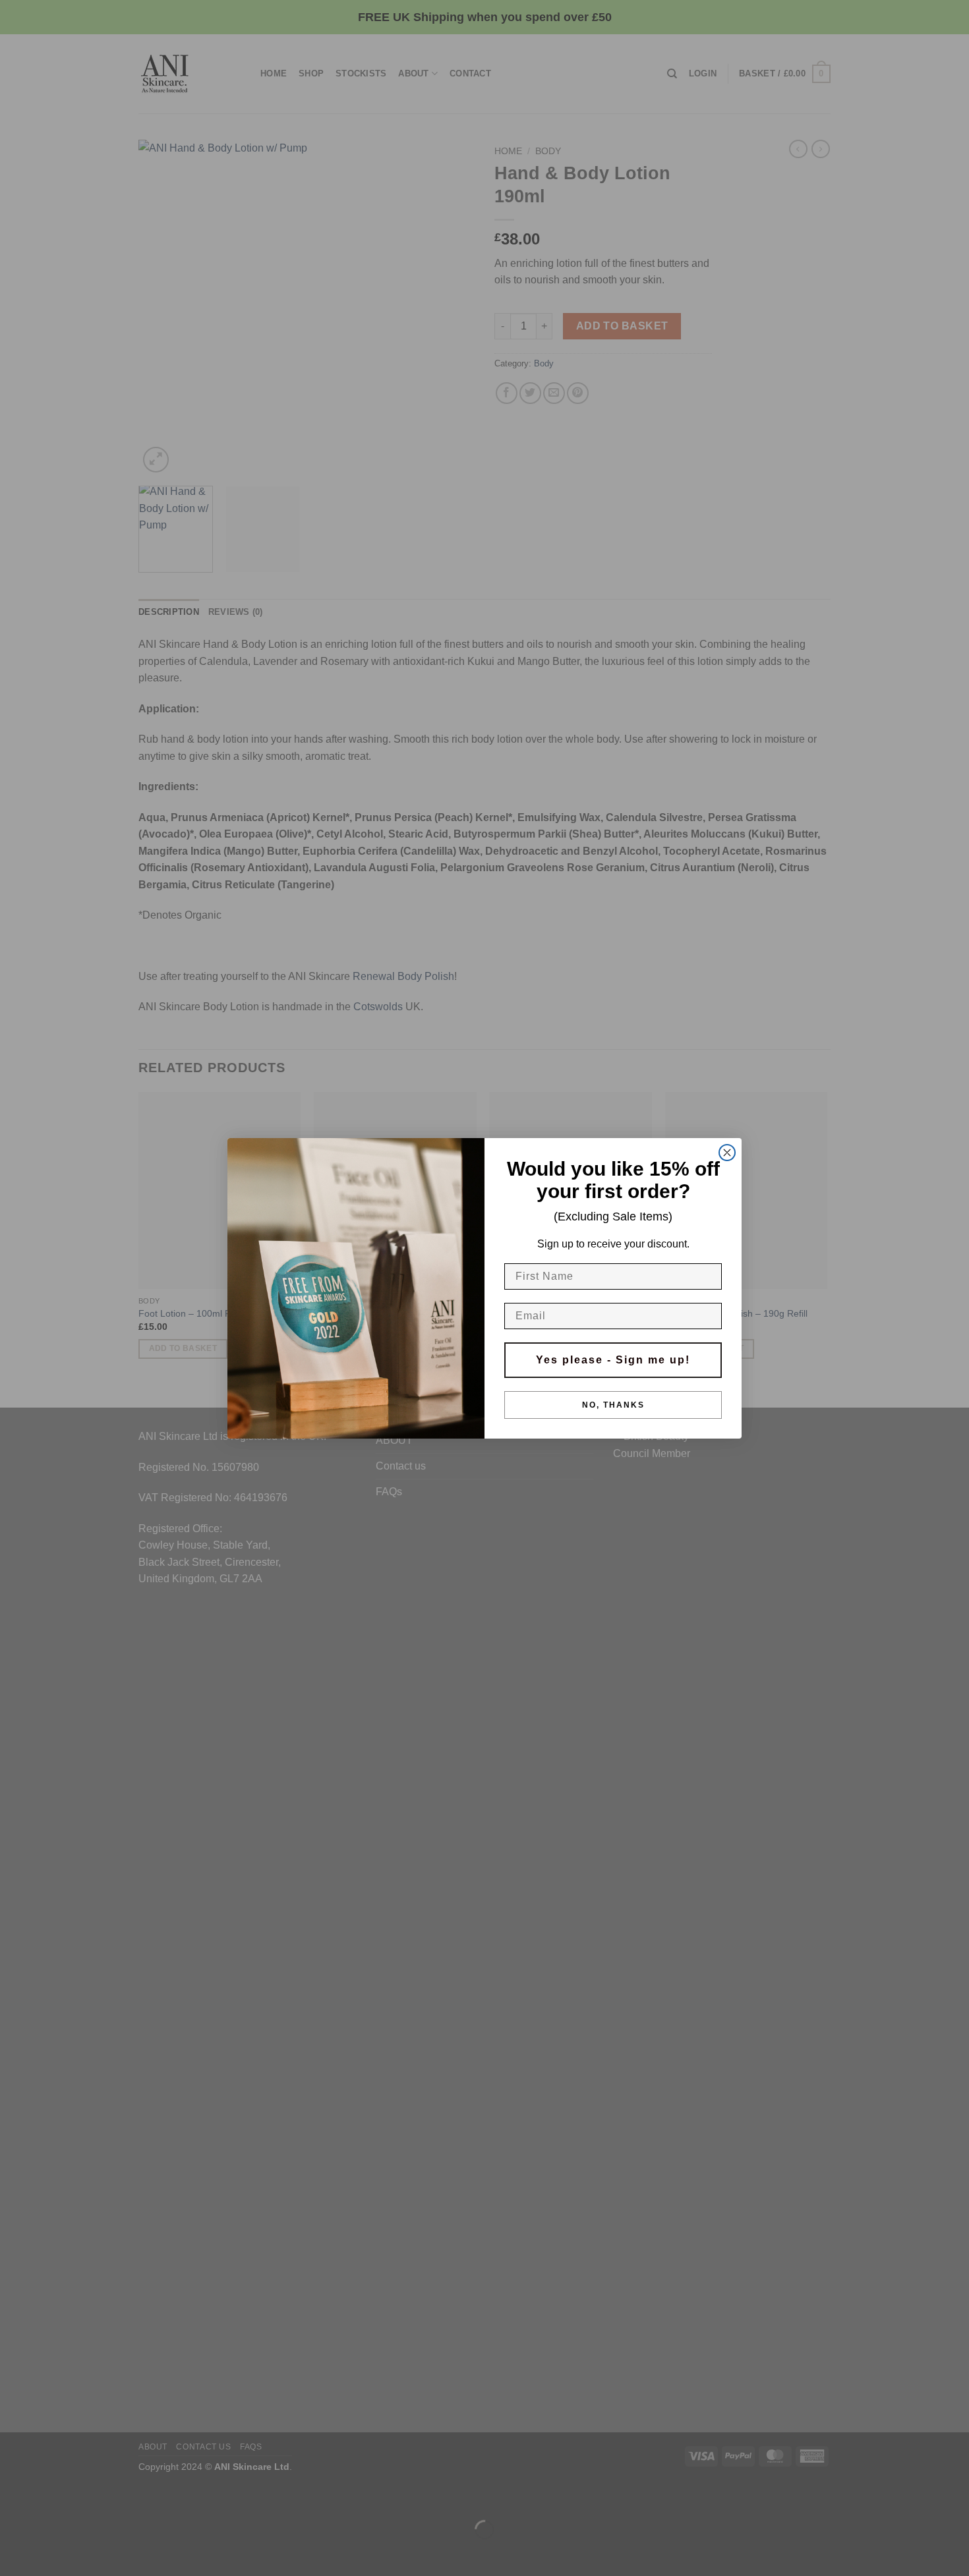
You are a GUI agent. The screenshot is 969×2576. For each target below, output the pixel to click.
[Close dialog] (727, 1153)
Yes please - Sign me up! (613, 1360)
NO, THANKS (613, 1405)
